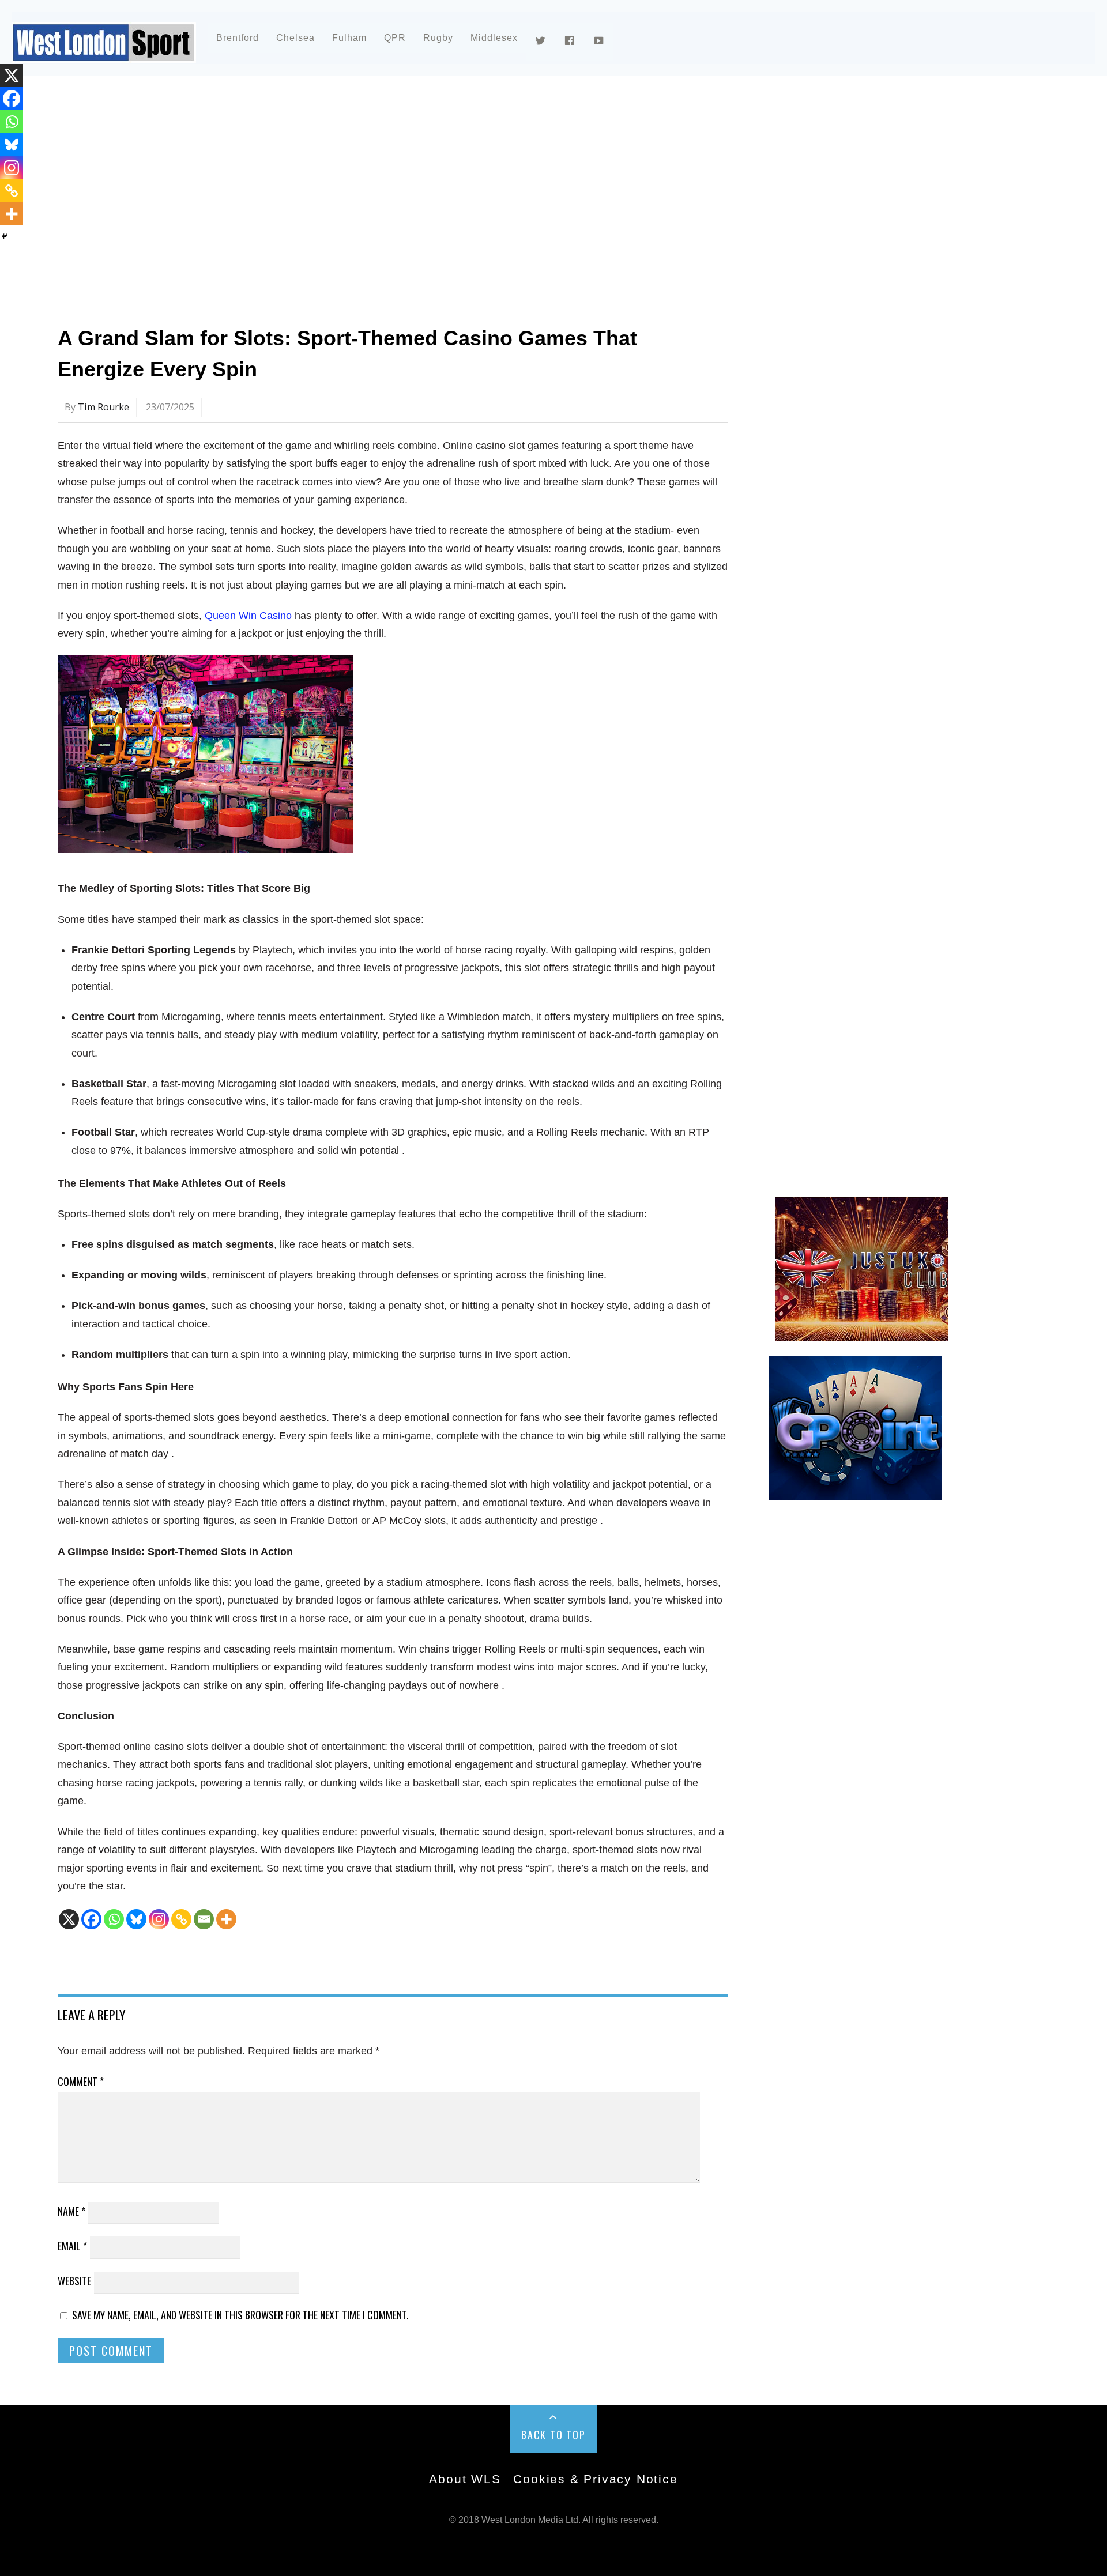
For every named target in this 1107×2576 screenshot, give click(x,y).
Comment (81, 2081)
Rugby (438, 38)
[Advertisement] (404, 187)
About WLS (465, 2479)
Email (72, 2246)
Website (74, 2281)
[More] (226, 1919)
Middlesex (494, 38)
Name (71, 2211)
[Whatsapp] (114, 1919)
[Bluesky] (136, 1919)
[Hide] (5, 236)
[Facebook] (91, 1919)
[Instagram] (159, 1919)
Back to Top (553, 2435)
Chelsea (295, 38)
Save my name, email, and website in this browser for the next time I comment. (240, 2315)
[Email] (204, 1919)
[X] (69, 1919)
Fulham (349, 38)
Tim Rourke (103, 407)
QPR (395, 38)
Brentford (238, 38)
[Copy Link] (181, 1919)
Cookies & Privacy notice (595, 2479)
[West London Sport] (104, 53)
